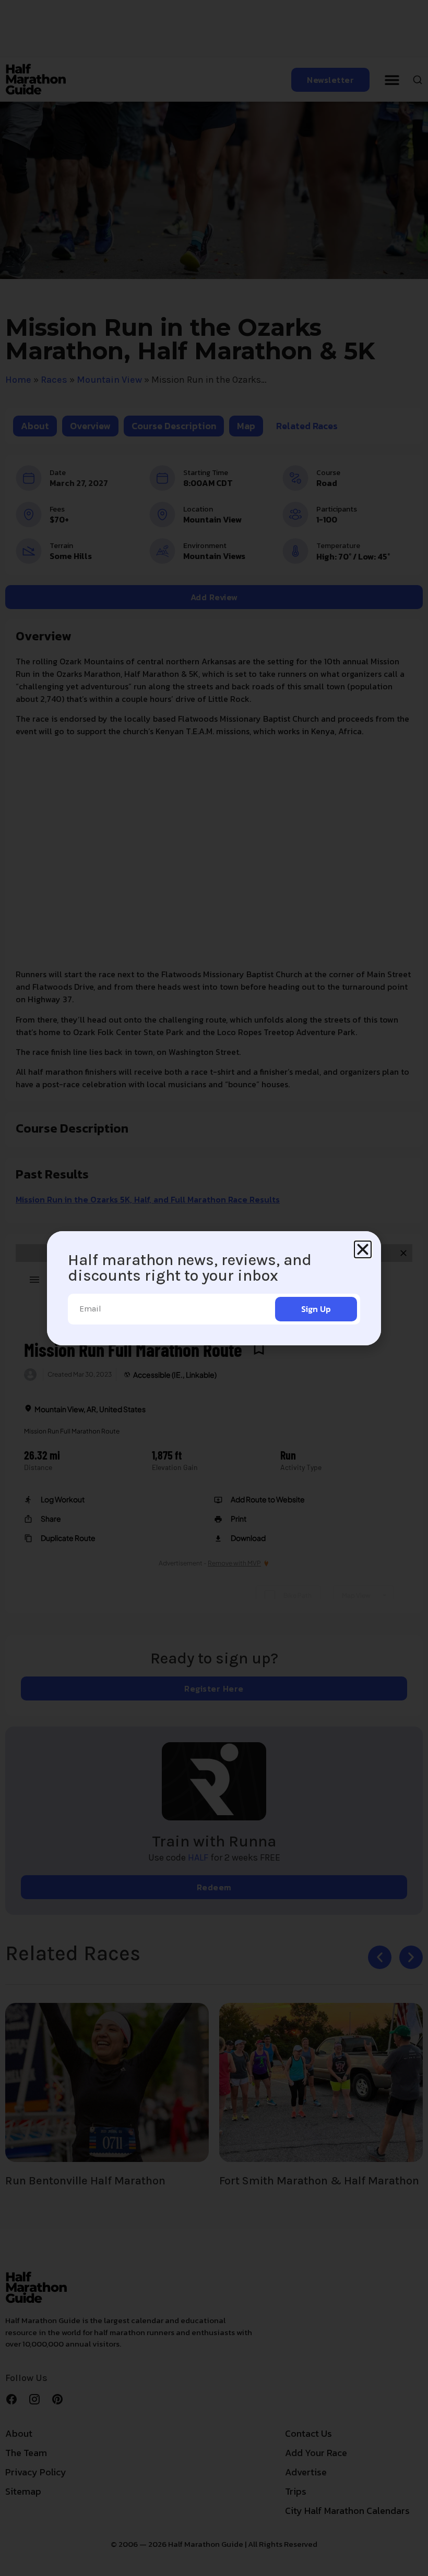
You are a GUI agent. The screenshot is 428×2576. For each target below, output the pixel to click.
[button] (363, 1249)
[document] (214, 1288)
